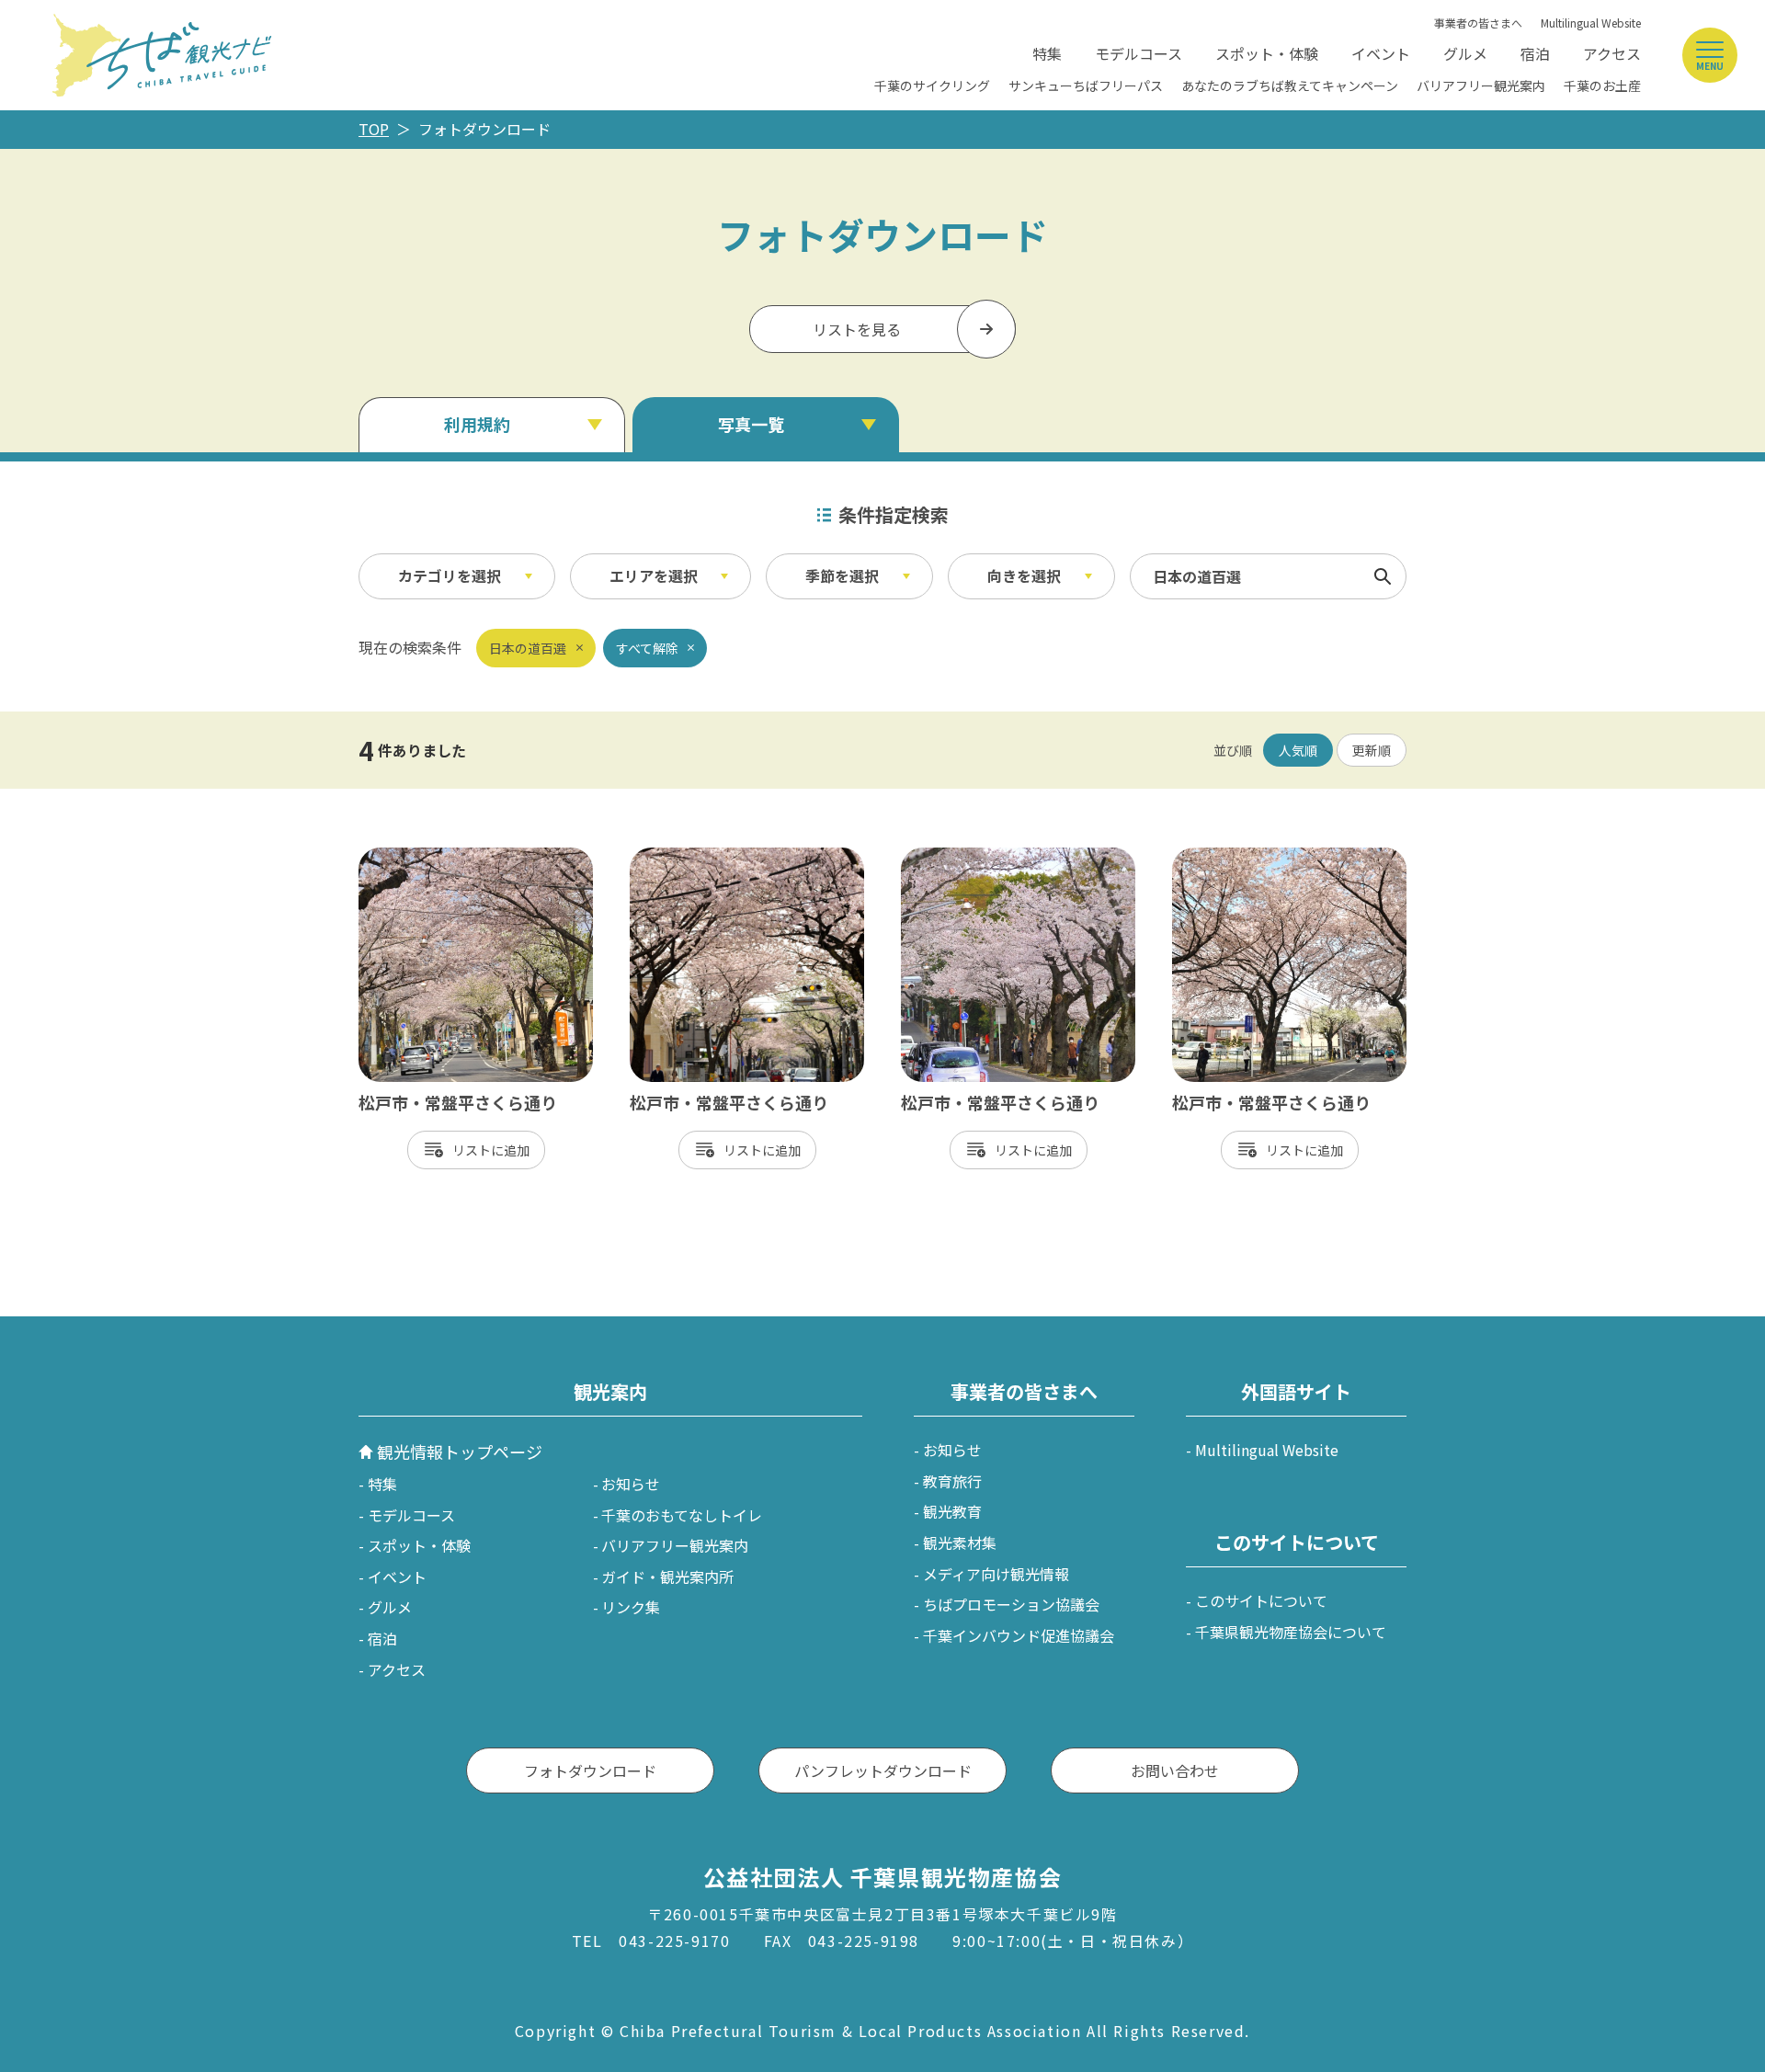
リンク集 (631, 1607)
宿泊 (1535, 53)
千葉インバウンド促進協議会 (1019, 1635)
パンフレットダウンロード (883, 1770)
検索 (1383, 576)
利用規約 (477, 424)
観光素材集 (960, 1543)
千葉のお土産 (1602, 85)
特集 (1047, 53)
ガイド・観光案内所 (667, 1577)
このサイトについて (1261, 1600)
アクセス (1612, 53)
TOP (374, 129)
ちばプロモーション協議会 (1011, 1604)
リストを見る (857, 329)
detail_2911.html (960, 857)
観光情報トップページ (460, 1452)
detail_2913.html (418, 857)
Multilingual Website (1591, 23)
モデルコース (1139, 53)
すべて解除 (647, 648)
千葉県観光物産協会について (1291, 1632)
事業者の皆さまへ (1478, 23)
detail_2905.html (689, 857)
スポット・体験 (1267, 53)
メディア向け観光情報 (996, 1574)
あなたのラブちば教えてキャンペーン (1290, 85)
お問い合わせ (1175, 1770)
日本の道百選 (528, 648)
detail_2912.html (1231, 857)
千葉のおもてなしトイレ (682, 1515)
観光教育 (952, 1511)
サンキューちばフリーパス (1086, 85)
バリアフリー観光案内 (1481, 85)
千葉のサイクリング (932, 85)
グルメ (1465, 53)
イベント (1381, 53)
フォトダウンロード (590, 1770)
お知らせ (631, 1484)
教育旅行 (952, 1481)
